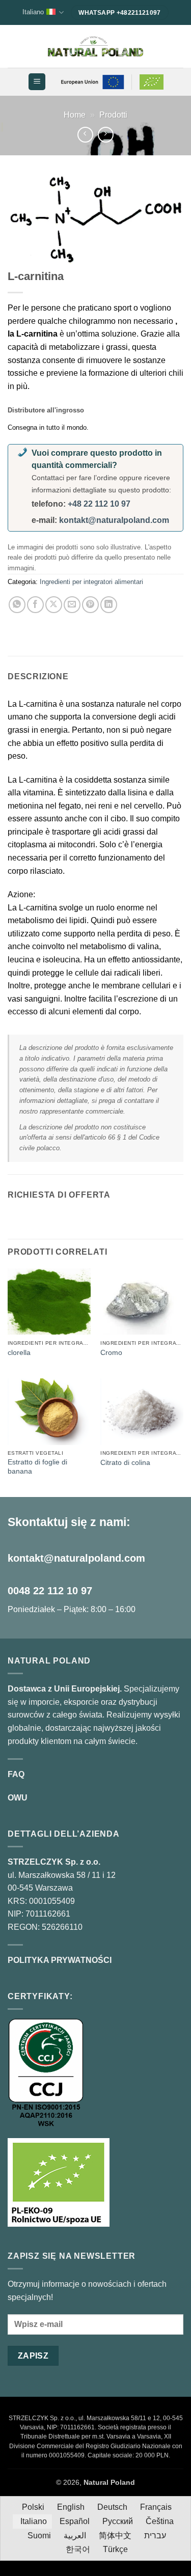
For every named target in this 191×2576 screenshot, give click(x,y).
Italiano (33, 12)
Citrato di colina (125, 1463)
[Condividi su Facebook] (35, 605)
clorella (19, 1353)
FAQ (16, 1774)
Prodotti (113, 115)
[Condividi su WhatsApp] (17, 605)
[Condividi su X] (54, 605)
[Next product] (85, 135)
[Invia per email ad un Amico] (72, 605)
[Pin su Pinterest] (90, 605)
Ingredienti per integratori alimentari (91, 582)
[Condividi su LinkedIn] (109, 605)
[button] (37, 82)
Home (75, 115)
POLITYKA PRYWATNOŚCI (60, 1960)
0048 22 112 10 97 (50, 1591)
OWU (18, 1798)
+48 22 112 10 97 (99, 504)
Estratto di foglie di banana (37, 1467)
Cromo (111, 1353)
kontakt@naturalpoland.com (114, 520)
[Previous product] (106, 135)
